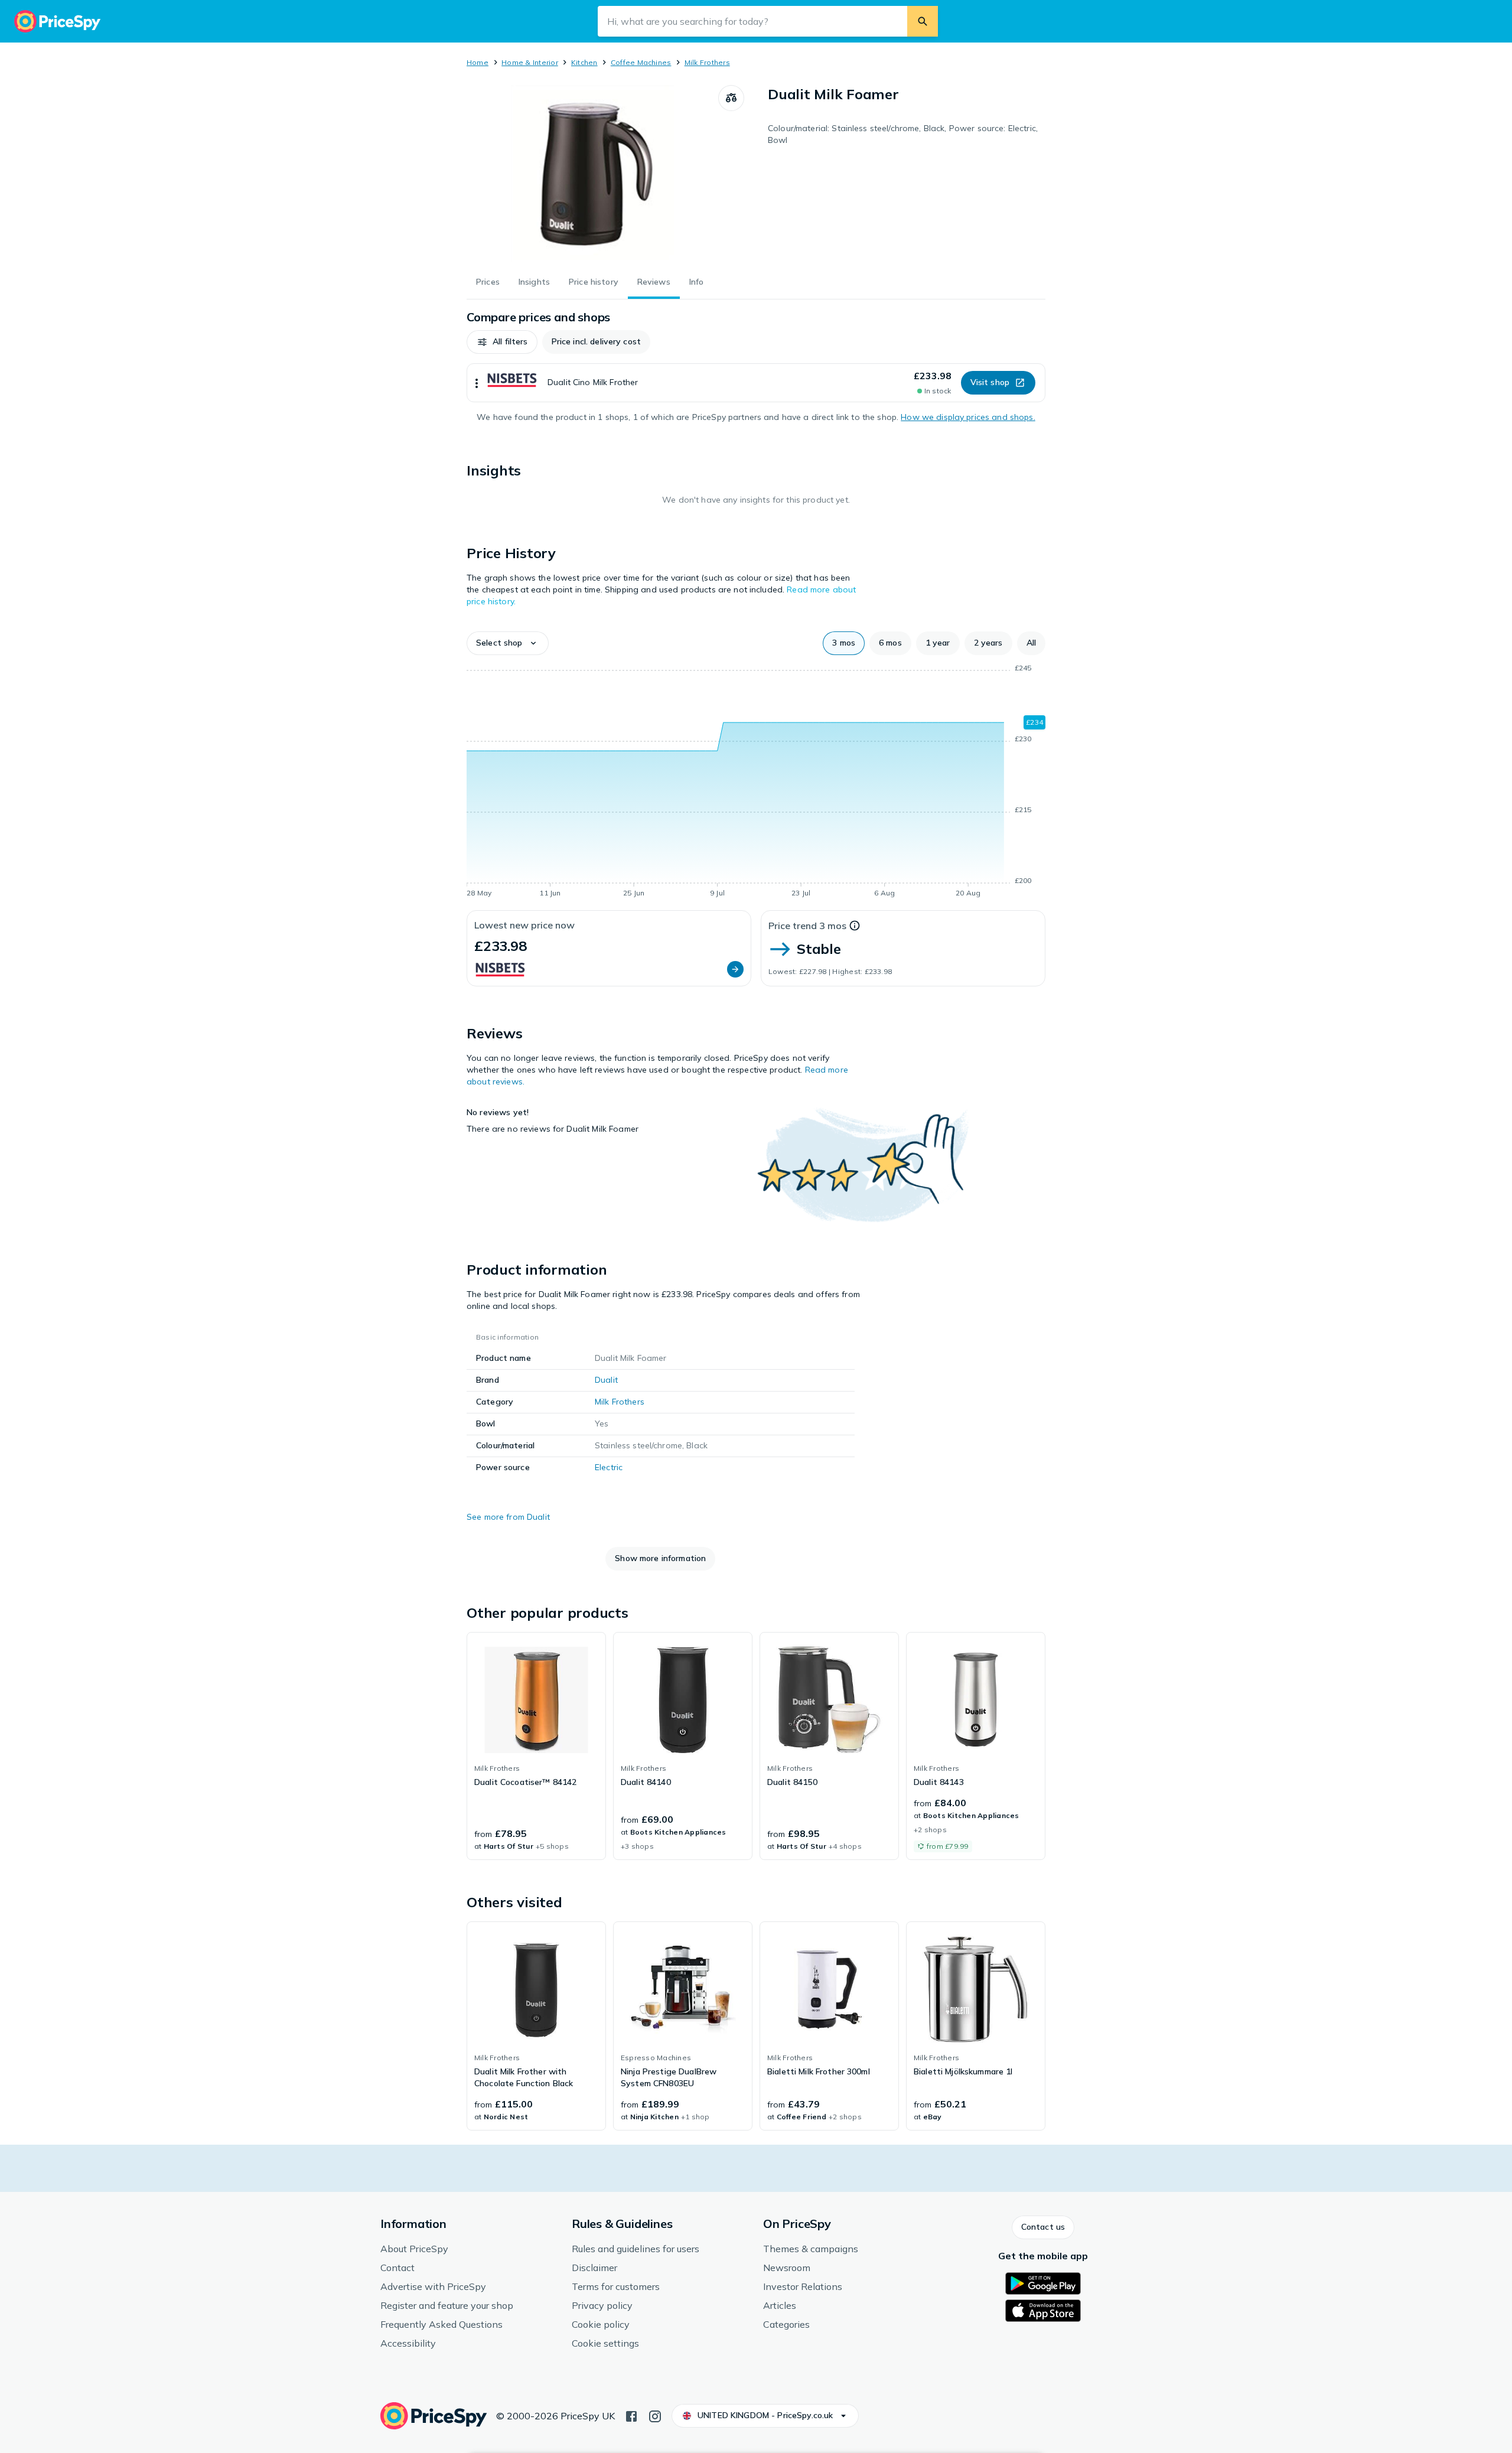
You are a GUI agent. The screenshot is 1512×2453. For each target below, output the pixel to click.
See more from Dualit (508, 1517)
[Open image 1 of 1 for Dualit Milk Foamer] (592, 174)
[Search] (923, 21)
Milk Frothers (707, 62)
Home (478, 62)
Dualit (606, 1380)
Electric (609, 1467)
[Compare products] (731, 98)
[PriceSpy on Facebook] (631, 2415)
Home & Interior (530, 62)
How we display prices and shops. (968, 417)
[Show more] (477, 383)
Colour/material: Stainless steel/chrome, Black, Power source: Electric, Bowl (903, 134)
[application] (756, 783)
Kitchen (584, 62)
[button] (502, 342)
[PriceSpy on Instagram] (655, 2415)
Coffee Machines (641, 62)
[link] (536, 1746)
